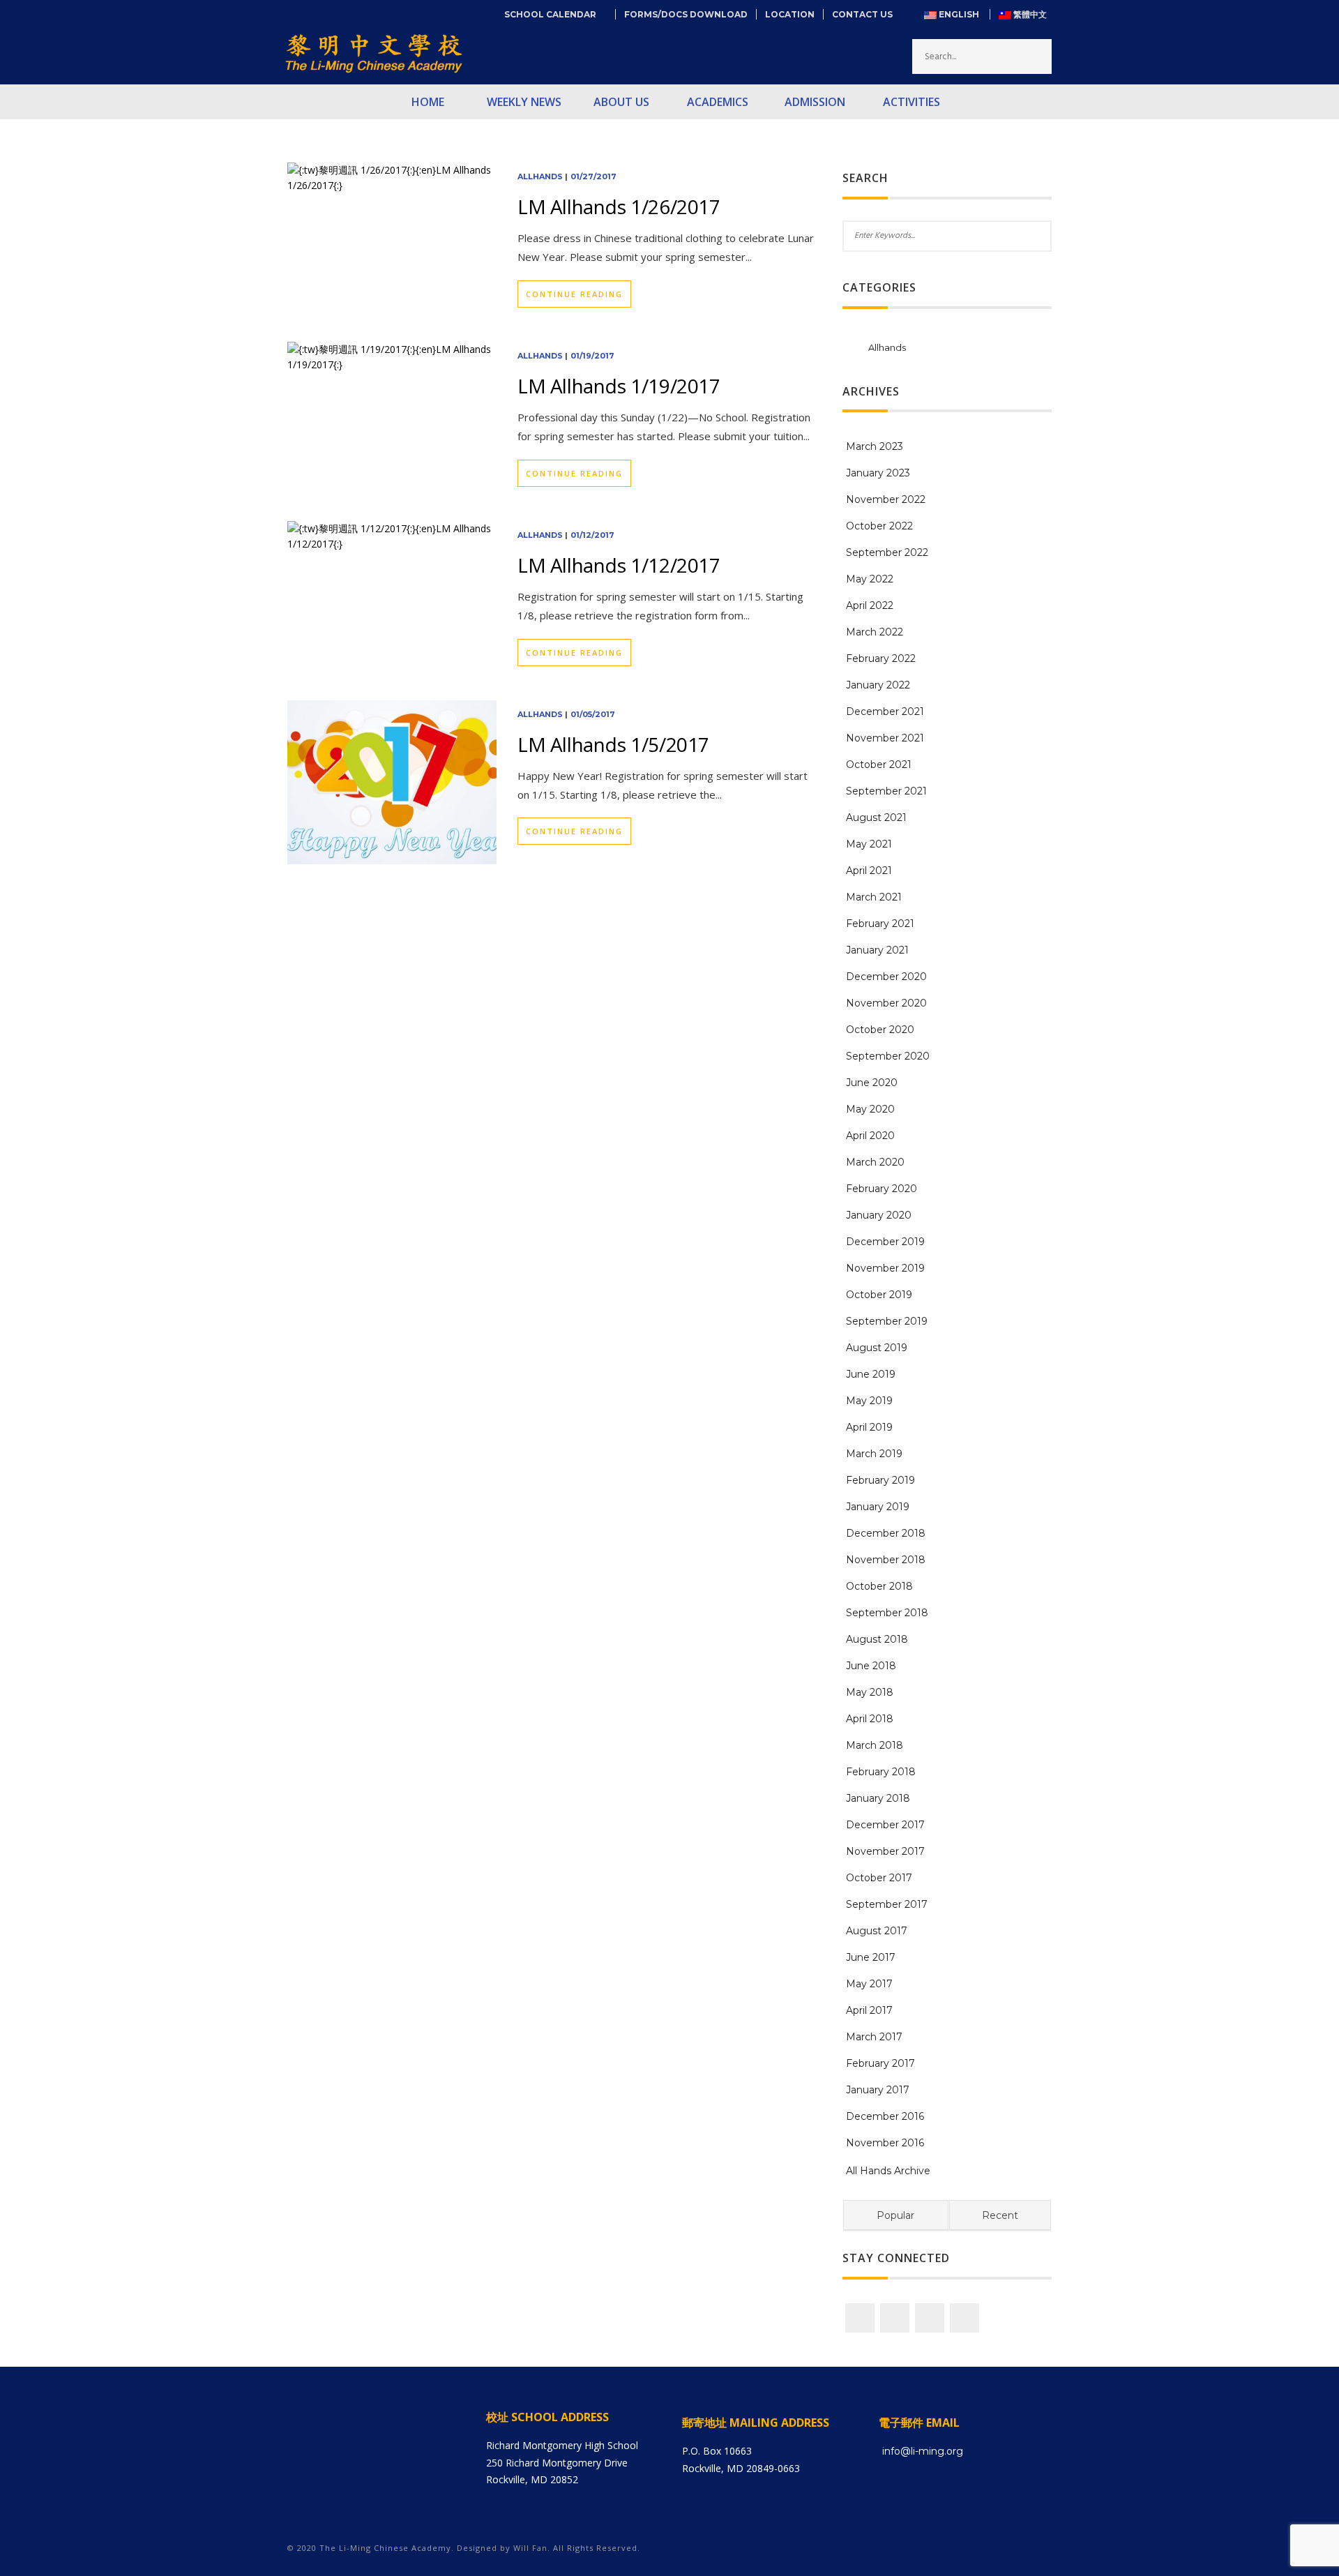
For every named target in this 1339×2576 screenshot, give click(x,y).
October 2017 (879, 1878)
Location (790, 14)
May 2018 (870, 1692)
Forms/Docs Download (686, 14)
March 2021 (874, 897)
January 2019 (878, 1507)
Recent (1000, 2215)
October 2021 (879, 764)
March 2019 (874, 1454)
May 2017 (869, 1984)
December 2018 (886, 1533)
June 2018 (871, 1666)
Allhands (540, 176)
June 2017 (871, 1957)
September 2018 (887, 1613)
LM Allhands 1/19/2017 (619, 386)
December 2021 (885, 711)
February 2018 (881, 1772)
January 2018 (878, 1798)
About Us (621, 102)
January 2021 (877, 950)
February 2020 (882, 1189)
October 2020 (880, 1030)
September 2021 (886, 791)
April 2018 (870, 1719)
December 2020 (886, 977)
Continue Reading (574, 294)
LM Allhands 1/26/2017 (619, 206)
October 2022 (879, 526)
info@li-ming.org (923, 2451)
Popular (895, 2215)
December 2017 (885, 1825)
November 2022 (886, 499)
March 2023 (875, 446)
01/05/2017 (593, 714)
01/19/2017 (592, 356)
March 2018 (875, 1745)
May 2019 (869, 1401)
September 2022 (887, 552)
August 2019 (877, 1348)
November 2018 (886, 1560)
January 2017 (878, 2090)
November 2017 (885, 1851)
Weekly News (524, 102)
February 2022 (881, 658)
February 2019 (880, 1480)
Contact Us (862, 14)
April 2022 (870, 605)
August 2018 (877, 1639)
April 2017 (869, 2010)
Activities (911, 102)
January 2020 (879, 1215)
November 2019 (885, 1268)
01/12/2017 (592, 535)
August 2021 (876, 818)
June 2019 (871, 1374)
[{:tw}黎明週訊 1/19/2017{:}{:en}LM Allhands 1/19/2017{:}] (392, 356)
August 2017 (877, 1931)
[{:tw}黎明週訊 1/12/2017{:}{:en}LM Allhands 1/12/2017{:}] (392, 535)
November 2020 (886, 1003)
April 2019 (869, 1427)
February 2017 (880, 2063)
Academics (718, 102)
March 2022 (875, 632)
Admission (815, 102)
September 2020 (888, 1056)
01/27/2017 (593, 176)
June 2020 (872, 1083)
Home (428, 102)
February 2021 (880, 924)
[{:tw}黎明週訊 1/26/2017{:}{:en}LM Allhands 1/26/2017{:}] (392, 177)
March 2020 (875, 1162)
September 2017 (887, 1904)
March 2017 (874, 2037)
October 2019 (879, 1295)
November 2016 (885, 2143)
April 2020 (870, 1136)
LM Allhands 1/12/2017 (619, 565)
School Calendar (555, 14)
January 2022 (878, 685)
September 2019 (887, 1321)
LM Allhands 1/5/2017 (613, 744)
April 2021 (869, 871)
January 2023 (878, 473)
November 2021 (885, 738)
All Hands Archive (888, 2171)
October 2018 (879, 1586)
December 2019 (885, 1242)
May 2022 (870, 579)
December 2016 (885, 2116)
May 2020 (870, 1109)
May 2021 (869, 844)
